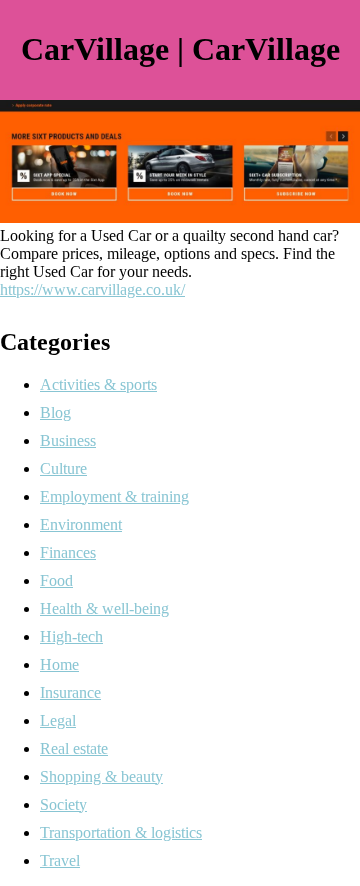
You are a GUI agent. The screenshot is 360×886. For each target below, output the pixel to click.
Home (59, 664)
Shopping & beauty (101, 776)
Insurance (70, 692)
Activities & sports (98, 384)
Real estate (74, 748)
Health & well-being (104, 608)
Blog (55, 412)
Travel (60, 860)
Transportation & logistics (121, 832)
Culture (63, 468)
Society (63, 804)
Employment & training (114, 496)
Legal (58, 720)
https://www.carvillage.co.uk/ (92, 289)
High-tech (71, 636)
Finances (68, 552)
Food (56, 580)
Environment (81, 524)
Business (68, 440)
